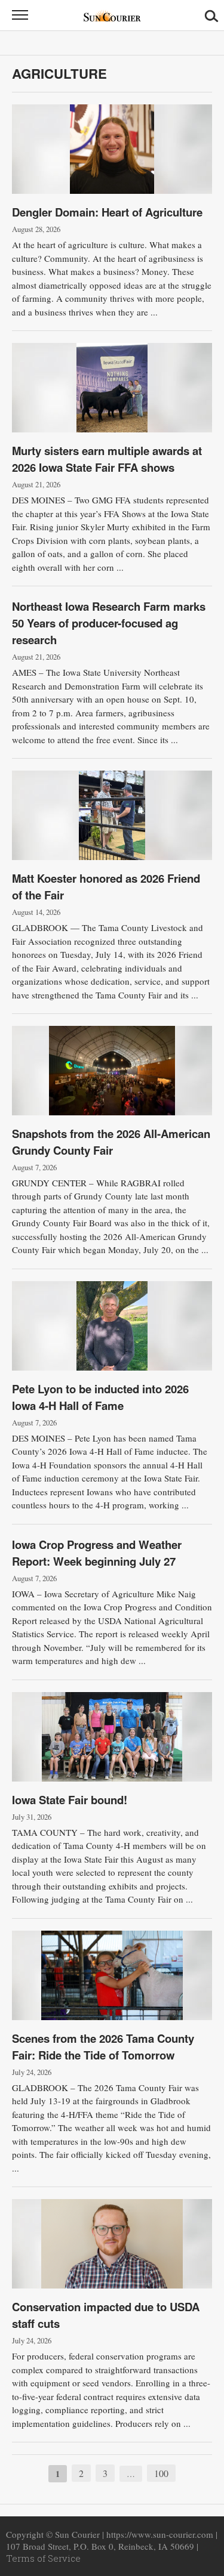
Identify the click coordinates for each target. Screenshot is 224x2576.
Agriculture (59, 73)
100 (161, 2473)
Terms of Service (43, 2558)
